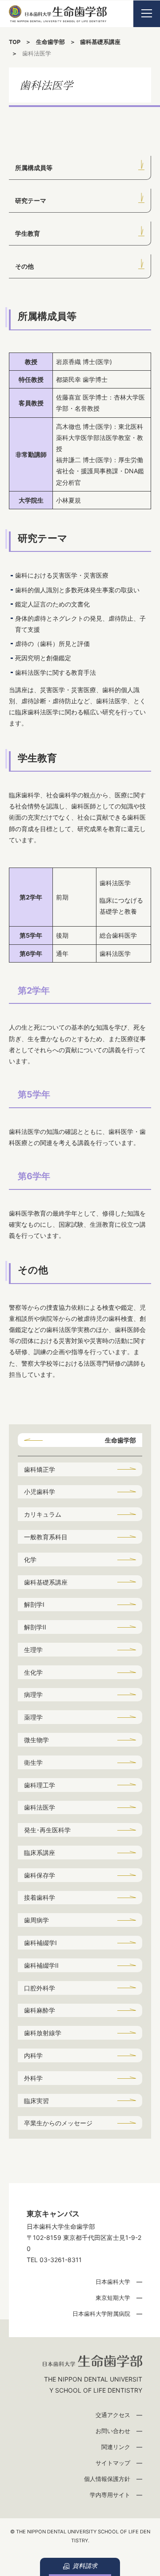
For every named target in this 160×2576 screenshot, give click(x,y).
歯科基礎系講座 (100, 42)
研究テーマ (31, 200)
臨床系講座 (40, 1853)
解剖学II (35, 1627)
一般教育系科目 (46, 1537)
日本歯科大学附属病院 (101, 2314)
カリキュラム (43, 1514)
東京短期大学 (113, 2298)
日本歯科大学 (113, 2282)
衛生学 (33, 1762)
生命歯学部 (50, 42)
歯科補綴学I (40, 1943)
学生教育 (28, 233)
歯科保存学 (40, 1875)
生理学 (33, 1650)
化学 (30, 1559)
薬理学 (33, 1717)
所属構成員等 (34, 168)
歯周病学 (36, 1920)
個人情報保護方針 (107, 2479)
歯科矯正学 (40, 1469)
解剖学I (34, 1604)
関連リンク (116, 2447)
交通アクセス (113, 2415)
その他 (24, 266)
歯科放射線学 (43, 2033)
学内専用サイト (110, 2495)
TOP (15, 42)
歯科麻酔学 (40, 2010)
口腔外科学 (40, 1988)
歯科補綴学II (41, 1965)
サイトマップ (113, 2463)
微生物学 (36, 1740)
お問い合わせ (113, 2431)
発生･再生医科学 (47, 1830)
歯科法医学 (40, 1807)
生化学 (33, 1672)
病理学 (33, 1694)
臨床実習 (36, 2101)
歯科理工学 (40, 1785)
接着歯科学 (40, 1897)
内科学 (33, 2055)
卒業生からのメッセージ (58, 2123)
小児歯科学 (40, 1492)
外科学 (33, 2078)
